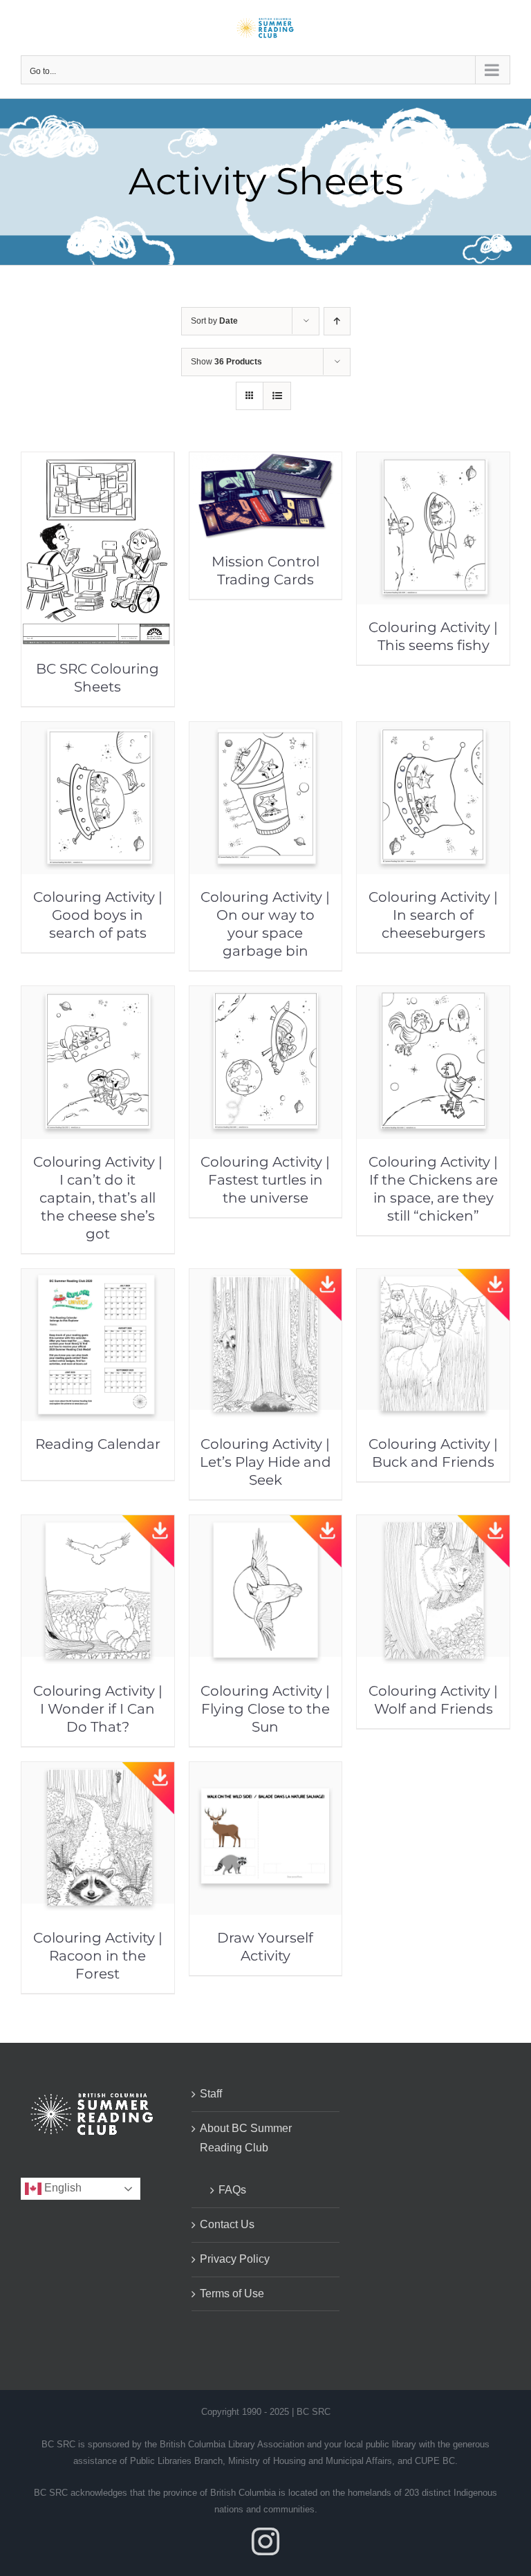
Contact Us (227, 2224)
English (62, 2188)
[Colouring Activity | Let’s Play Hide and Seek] (266, 1278)
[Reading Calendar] (98, 1278)
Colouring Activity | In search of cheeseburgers (433, 915)
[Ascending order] (337, 321)
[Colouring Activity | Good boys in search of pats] (98, 731)
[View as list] (277, 396)
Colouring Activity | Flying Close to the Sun (265, 1709)
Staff (211, 2094)
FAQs (232, 2190)
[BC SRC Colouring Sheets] (98, 462)
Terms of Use (232, 2294)
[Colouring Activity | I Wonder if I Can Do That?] (98, 1525)
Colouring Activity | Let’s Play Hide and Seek (265, 1462)
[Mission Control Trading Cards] (266, 462)
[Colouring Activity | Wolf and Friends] (433, 1525)
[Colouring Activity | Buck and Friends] (433, 1278)
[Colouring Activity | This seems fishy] (433, 462)
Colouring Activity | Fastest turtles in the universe (265, 1180)
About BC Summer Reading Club (246, 2138)
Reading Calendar (98, 1444)
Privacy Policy (235, 2259)
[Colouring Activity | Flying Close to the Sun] (266, 1525)
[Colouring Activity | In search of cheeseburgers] (433, 731)
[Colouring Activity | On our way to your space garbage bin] (266, 731)
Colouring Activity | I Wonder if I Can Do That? (98, 1709)
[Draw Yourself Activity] (266, 1771)
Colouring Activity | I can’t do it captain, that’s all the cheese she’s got (98, 1198)
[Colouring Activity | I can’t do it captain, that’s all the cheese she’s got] (98, 995)
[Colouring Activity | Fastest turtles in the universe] (266, 995)
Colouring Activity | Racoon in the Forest (98, 1956)
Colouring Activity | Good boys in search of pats (98, 915)
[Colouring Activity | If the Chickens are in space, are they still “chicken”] (433, 995)
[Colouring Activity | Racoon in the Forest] (98, 1771)
